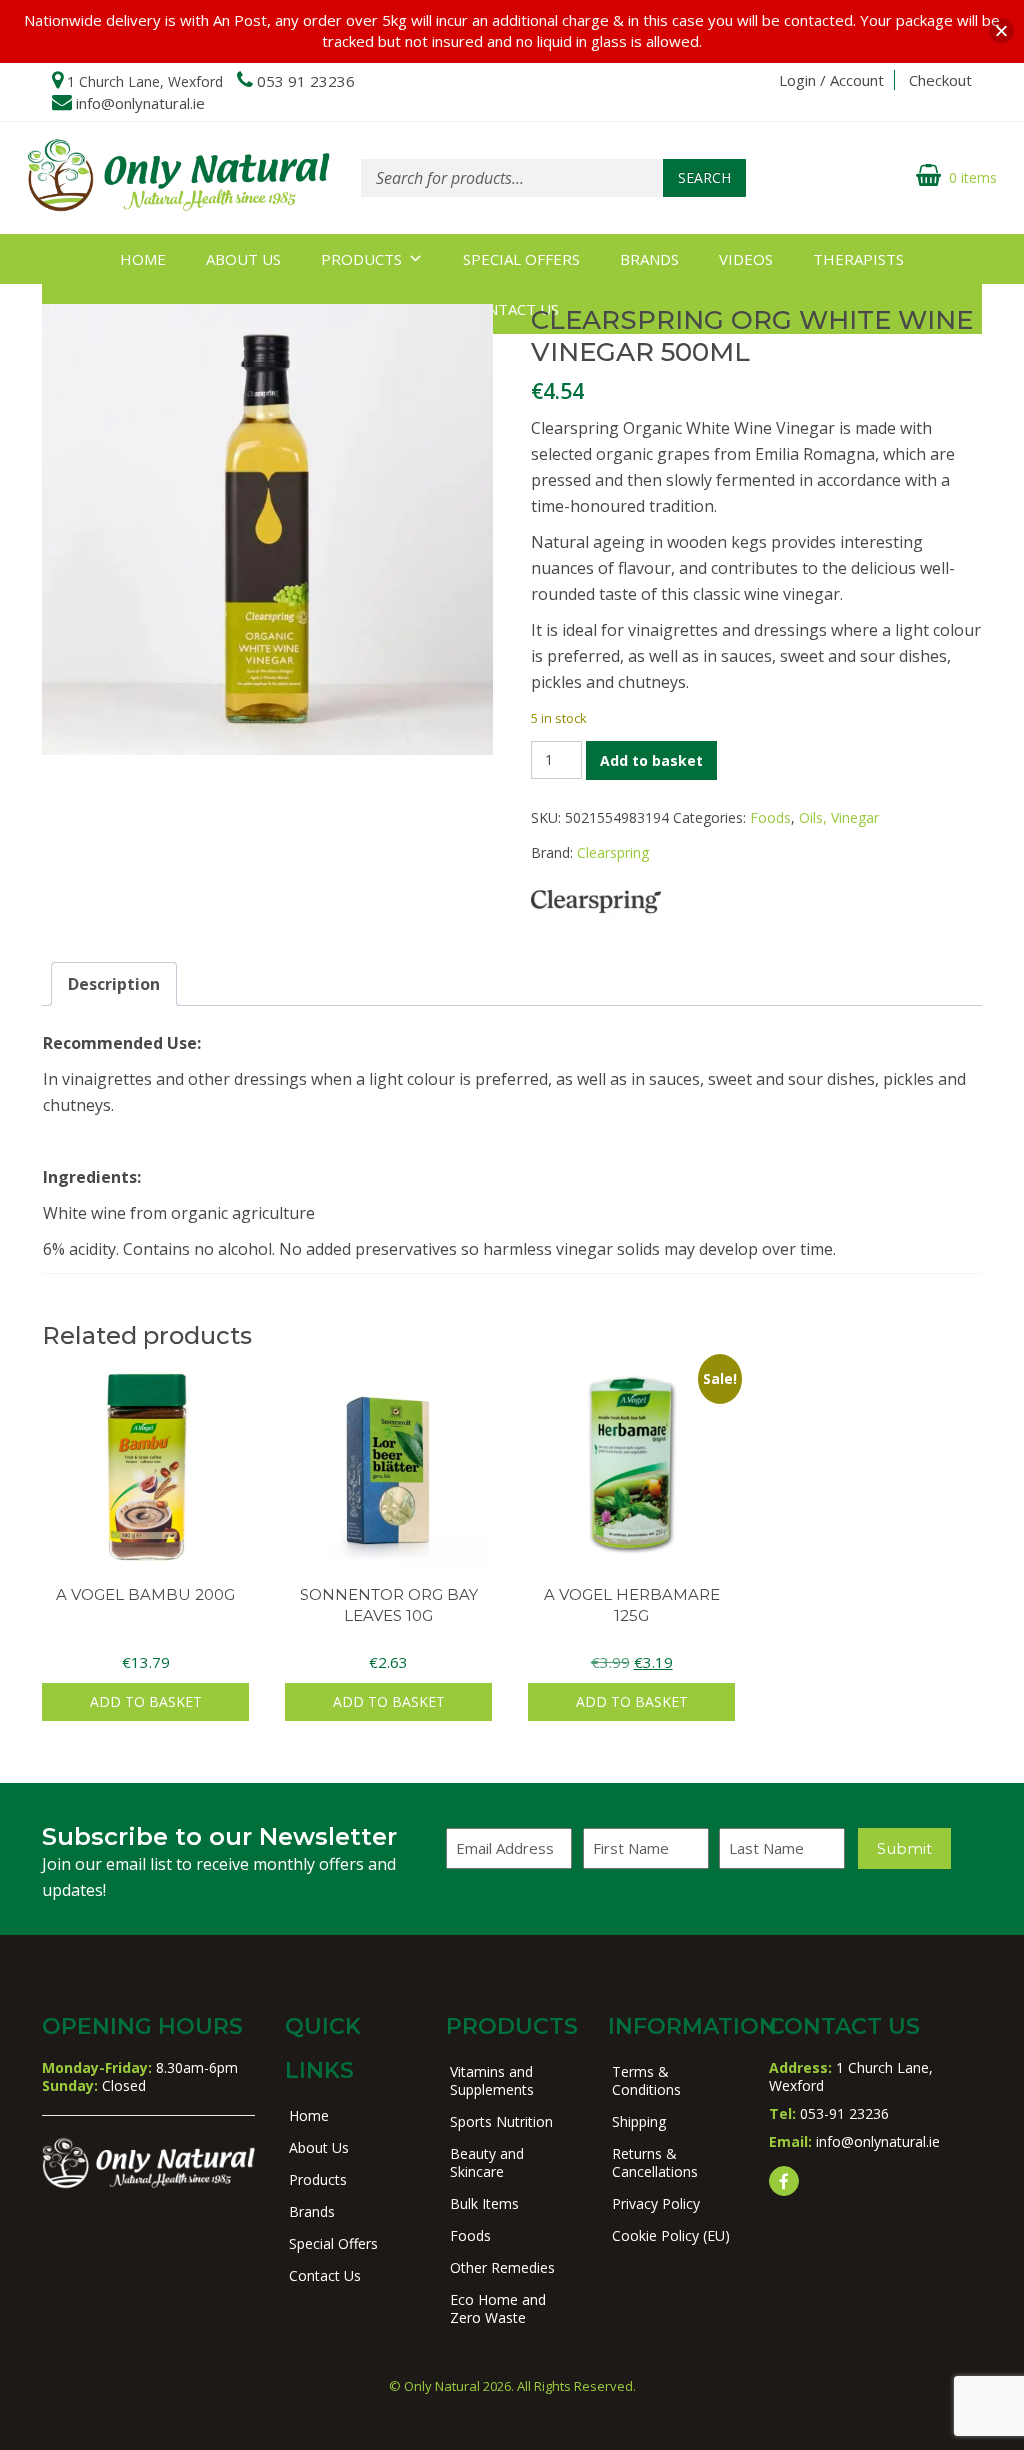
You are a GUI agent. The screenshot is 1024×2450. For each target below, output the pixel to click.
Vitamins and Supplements (492, 2080)
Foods (770, 817)
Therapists (858, 259)
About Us (243, 259)
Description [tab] (114, 984)
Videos (746, 259)
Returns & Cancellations (655, 2162)
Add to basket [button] (146, 1701)
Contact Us (325, 2275)
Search (704, 177)
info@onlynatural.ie (140, 103)
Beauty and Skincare (487, 2162)
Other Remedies (502, 2267)
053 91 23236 (306, 81)
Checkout (940, 80)
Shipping (639, 2121)
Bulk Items (484, 2203)
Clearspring (613, 852)
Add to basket (651, 760)
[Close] (1001, 31)
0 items (973, 177)
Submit (904, 1848)
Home (143, 259)
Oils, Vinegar (839, 817)
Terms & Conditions (646, 2080)
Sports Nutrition (501, 2121)
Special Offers (521, 259)
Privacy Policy (656, 2203)
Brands (649, 259)
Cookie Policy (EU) (671, 2235)
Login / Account (831, 80)
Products (361, 259)
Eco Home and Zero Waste (498, 2308)
